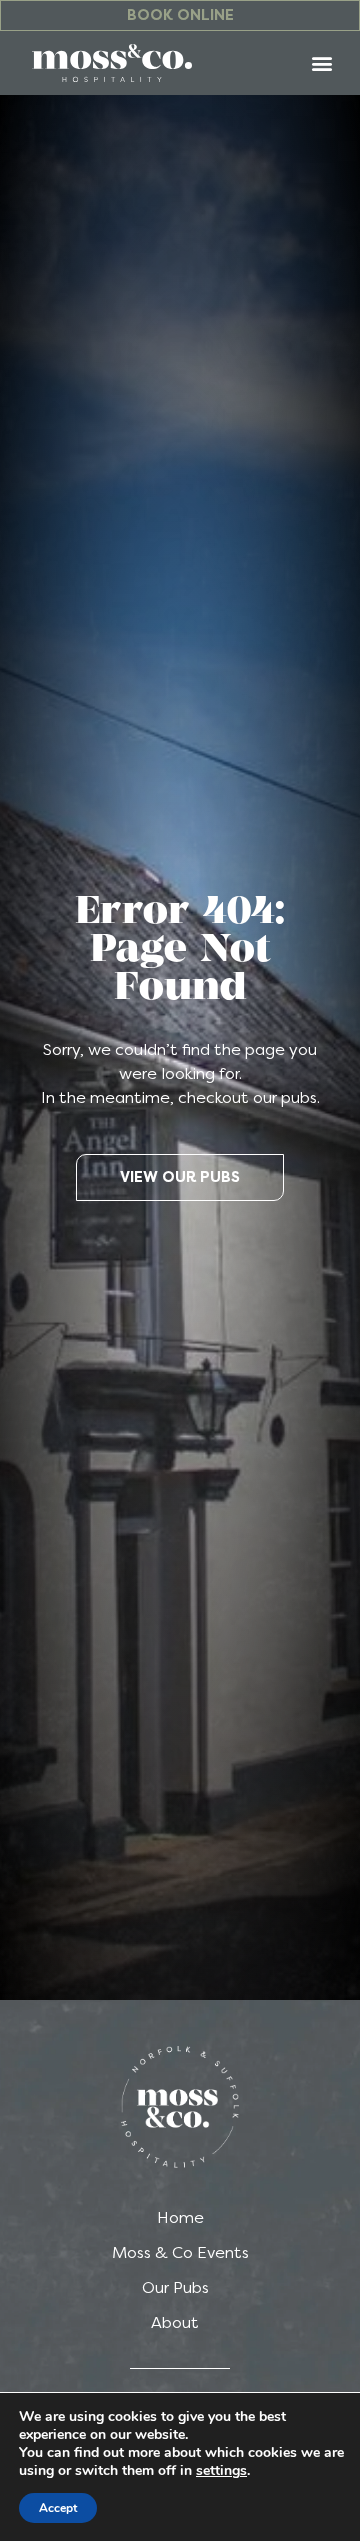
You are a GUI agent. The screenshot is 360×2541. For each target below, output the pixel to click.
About (175, 2322)
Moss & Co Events (180, 2252)
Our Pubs (175, 2287)
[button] (321, 62)
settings (221, 2471)
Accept (58, 2508)
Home (180, 2217)
